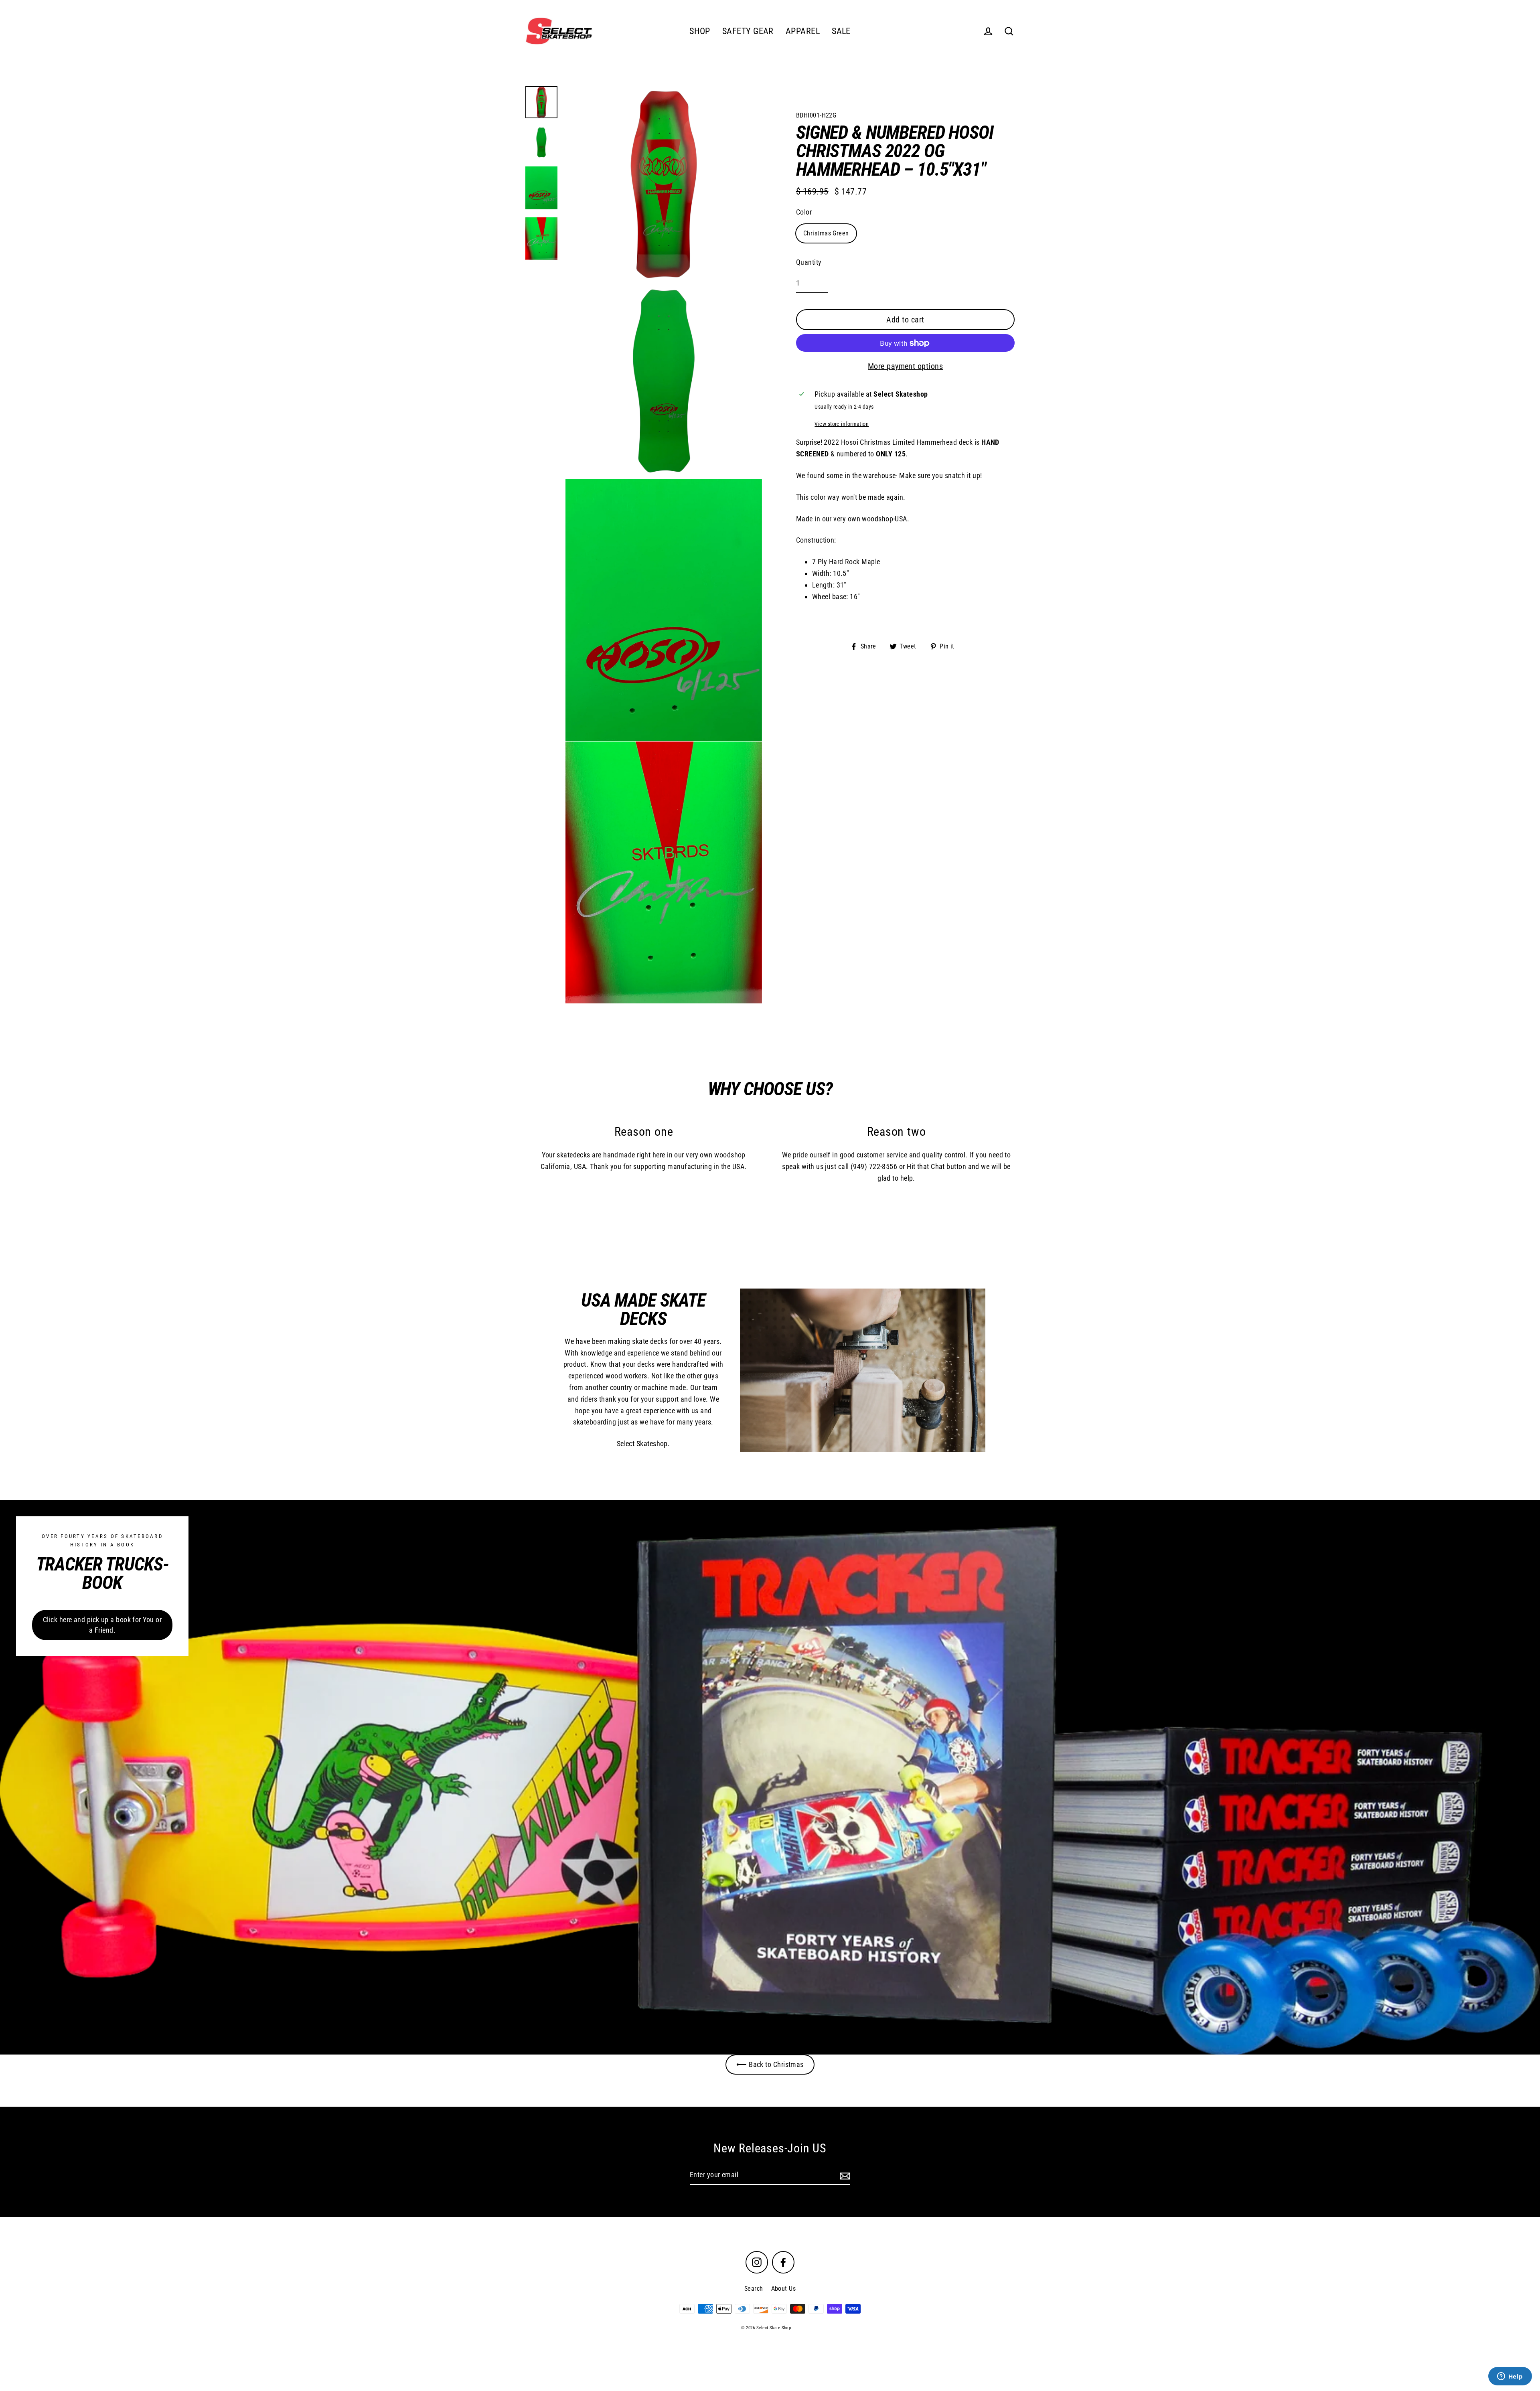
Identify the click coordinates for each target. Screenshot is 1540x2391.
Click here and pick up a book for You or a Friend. (102, 1625)
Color (804, 212)
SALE (841, 31)
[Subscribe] (844, 2175)
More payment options (905, 367)
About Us (784, 2289)
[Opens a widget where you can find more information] (1510, 2377)
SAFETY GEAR (748, 31)
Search (754, 2289)
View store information (842, 425)
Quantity (809, 262)
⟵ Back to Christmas (770, 2064)
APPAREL (803, 31)
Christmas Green (826, 233)
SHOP (700, 31)
